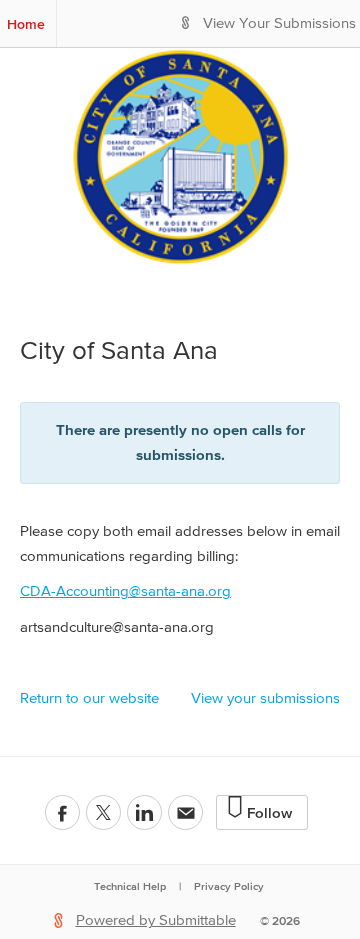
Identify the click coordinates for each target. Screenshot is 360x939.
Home (26, 24)
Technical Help (130, 886)
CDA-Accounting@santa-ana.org (125, 591)
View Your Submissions (279, 23)
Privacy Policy (229, 886)
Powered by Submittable (156, 920)
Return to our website (89, 698)
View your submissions (265, 698)
